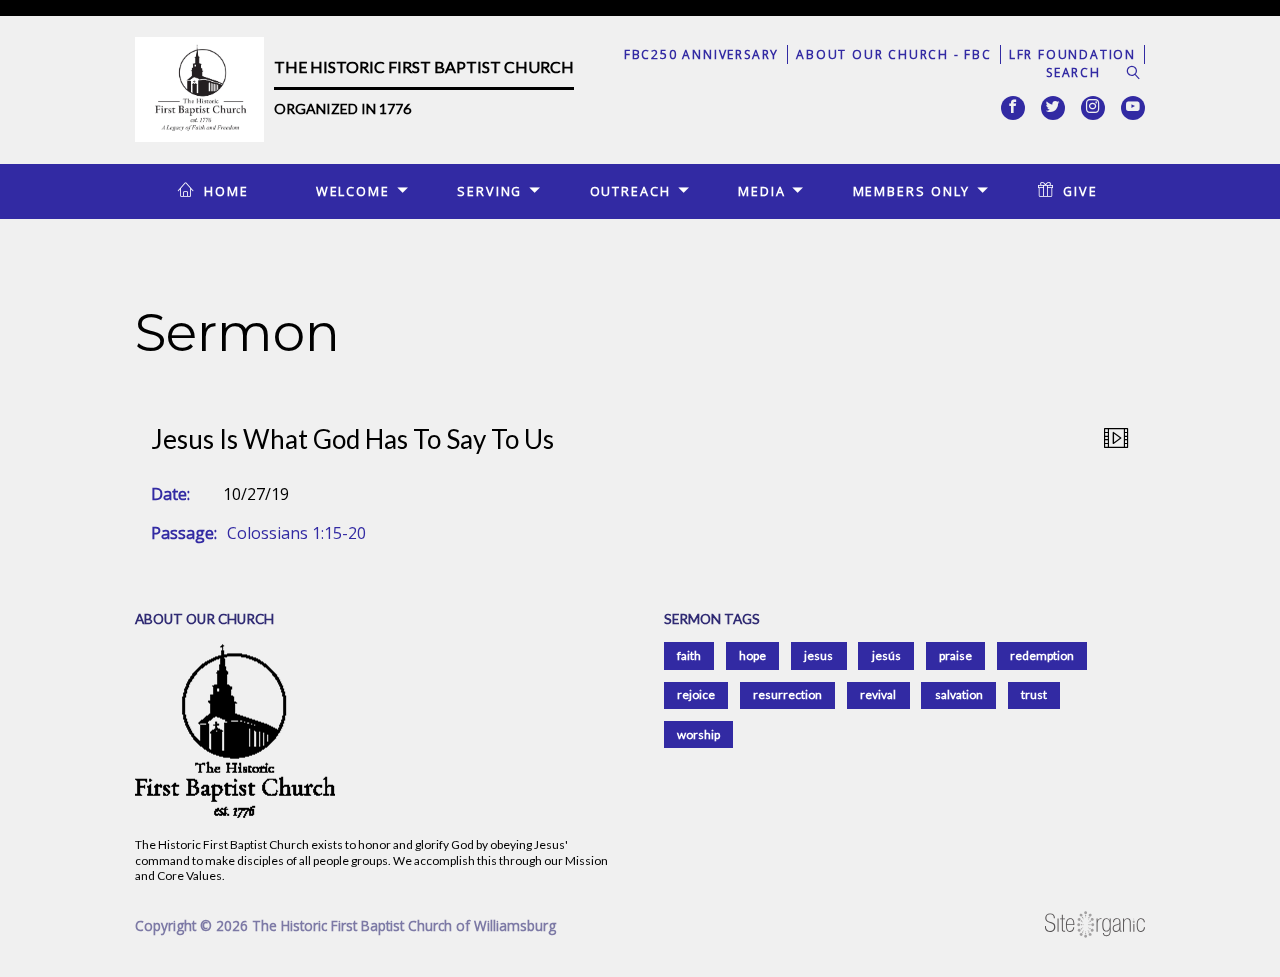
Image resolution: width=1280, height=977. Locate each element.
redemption (1042, 655)
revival (878, 694)
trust (1034, 694)
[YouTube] (1133, 108)
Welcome (353, 191)
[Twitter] (1053, 108)
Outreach (630, 191)
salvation (959, 694)
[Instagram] (1093, 108)
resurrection (787, 694)
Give (1080, 191)
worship (698, 734)
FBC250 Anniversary (701, 54)
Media (761, 191)
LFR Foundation (1072, 54)
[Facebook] (1013, 108)
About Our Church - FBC (894, 54)
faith (689, 655)
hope (752, 655)
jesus (818, 655)
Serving (489, 191)
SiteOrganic (1095, 925)
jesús (886, 655)
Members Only (912, 191)
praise (955, 655)
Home (226, 191)
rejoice (696, 694)
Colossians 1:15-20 (296, 533)
